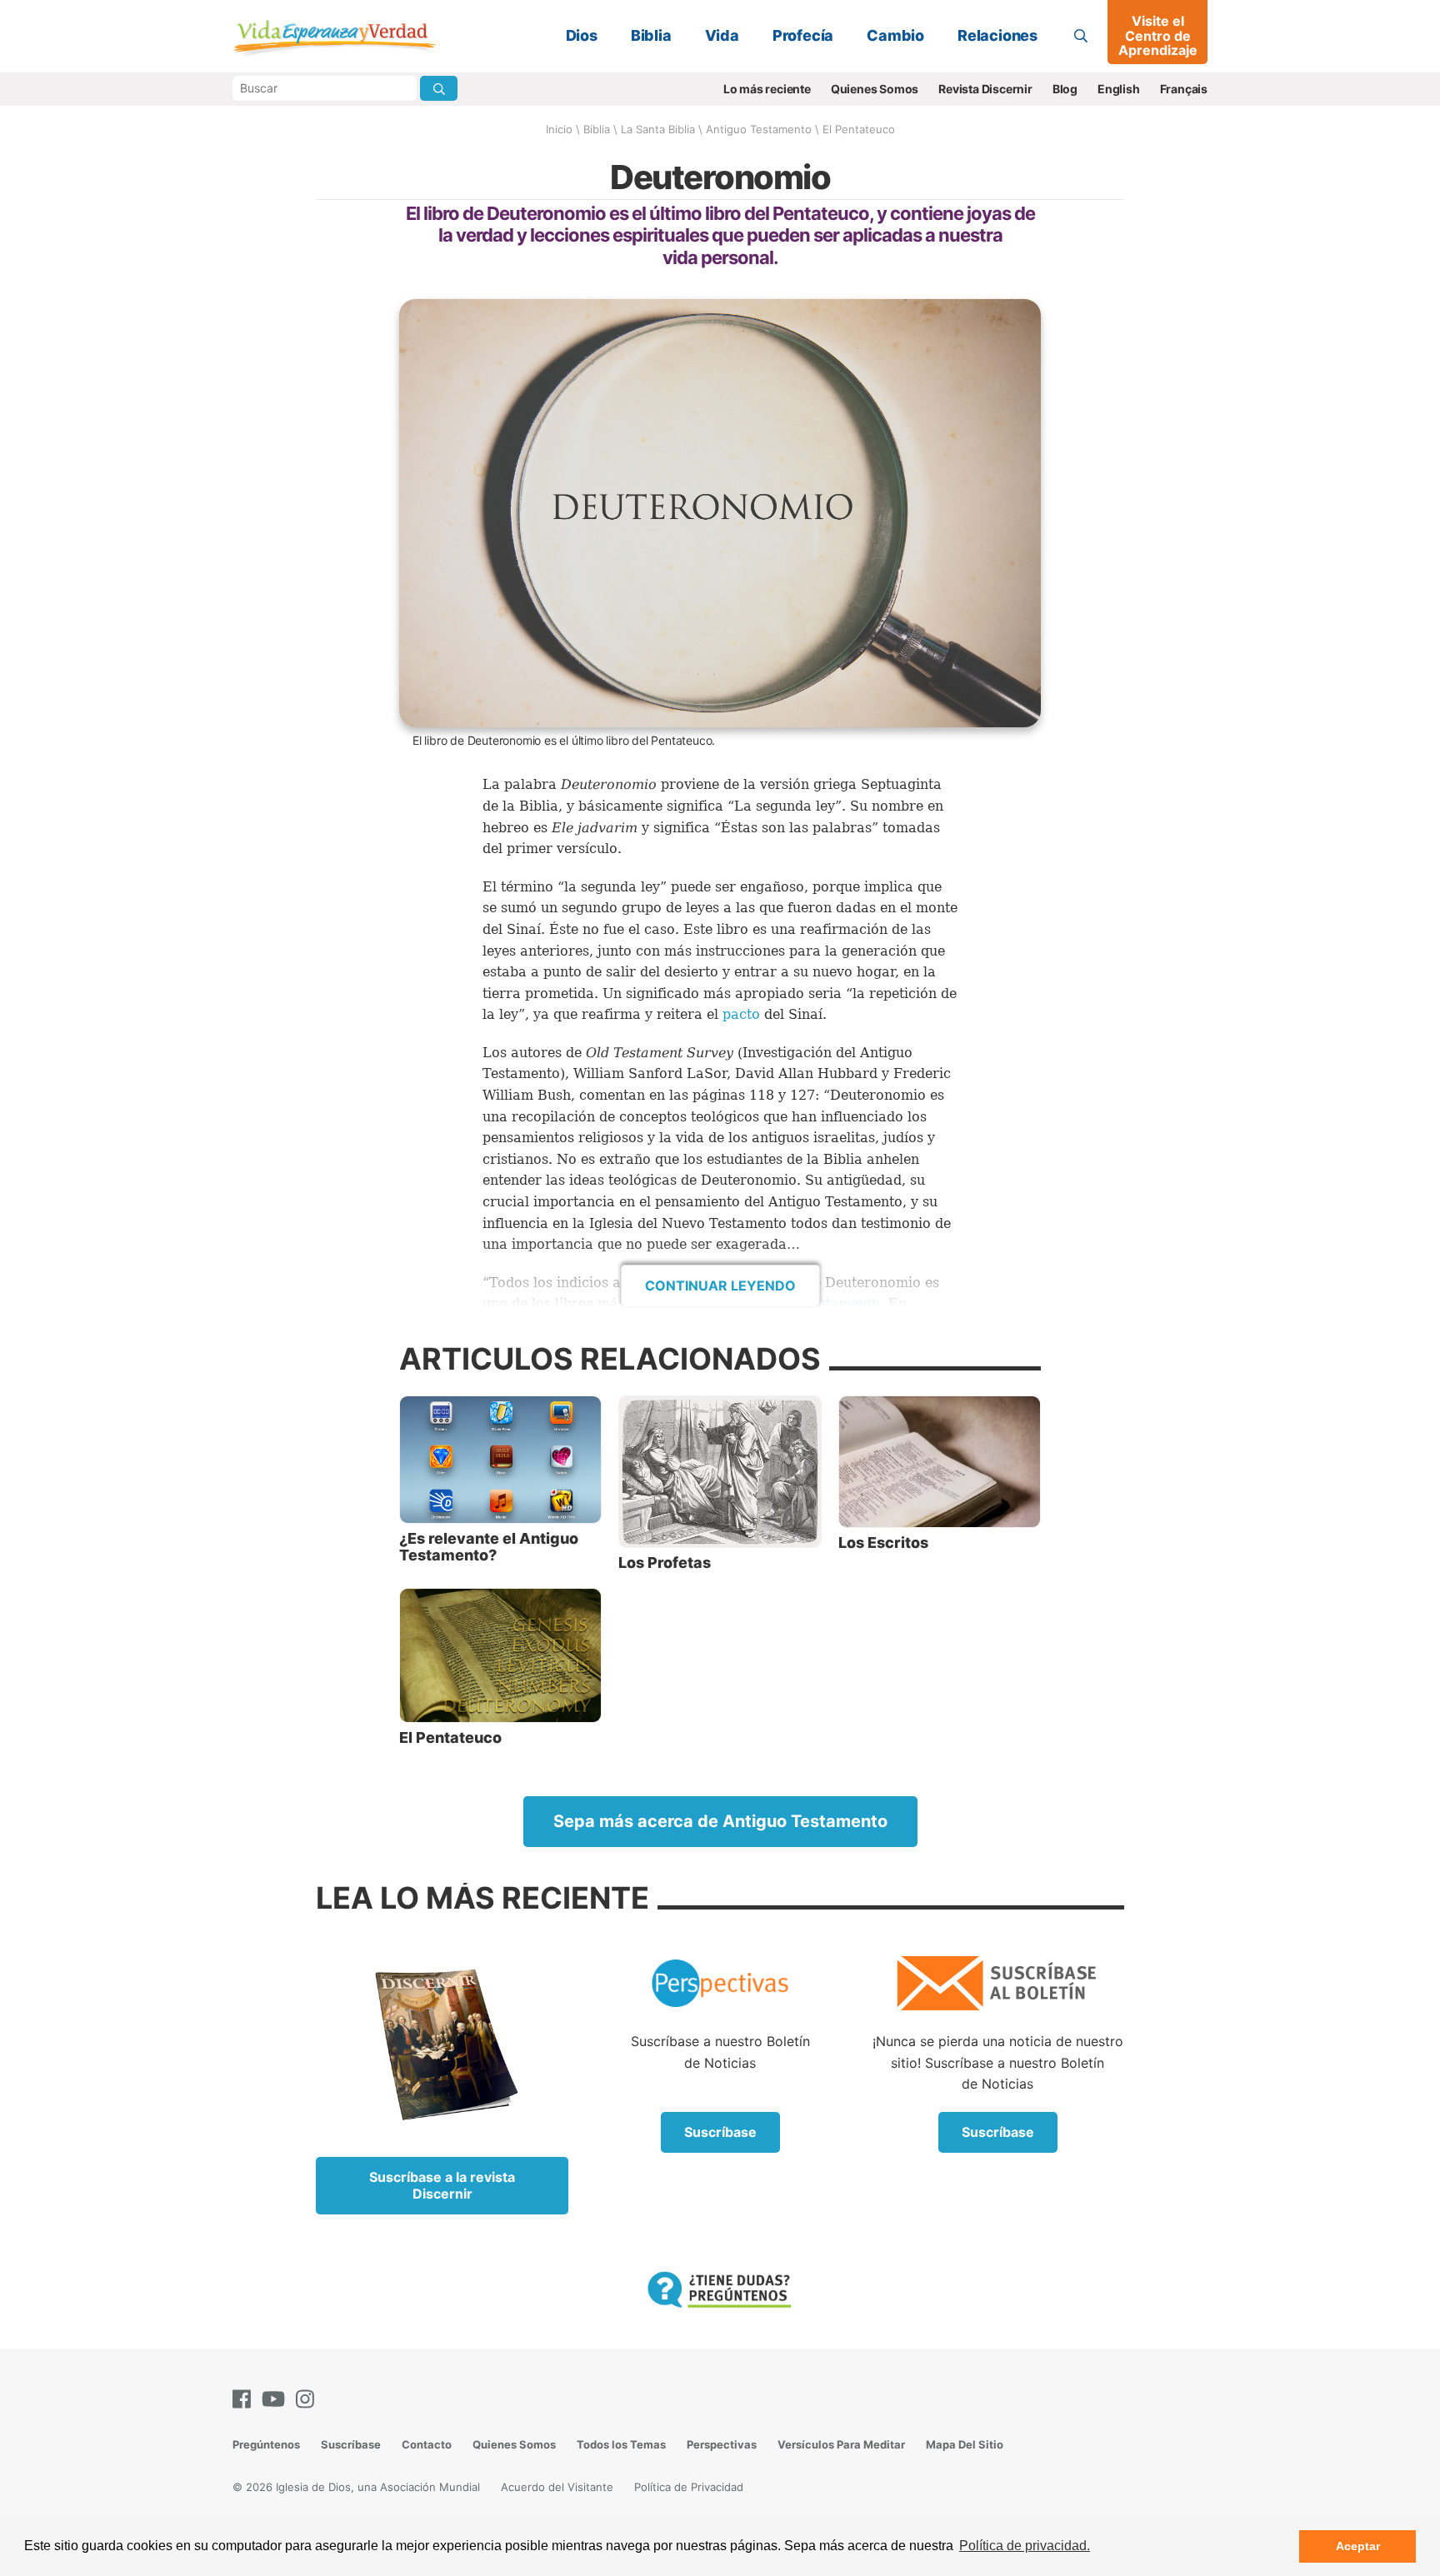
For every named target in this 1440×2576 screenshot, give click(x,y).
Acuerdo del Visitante (557, 2487)
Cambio (895, 35)
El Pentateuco (859, 129)
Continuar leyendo (720, 1286)
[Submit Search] (439, 88)
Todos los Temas (621, 2444)
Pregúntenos (266, 2444)
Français (1184, 89)
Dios (582, 35)
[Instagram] (308, 2399)
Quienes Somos (875, 89)
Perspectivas (722, 2444)
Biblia (651, 35)
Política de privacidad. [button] (1025, 2546)
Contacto (427, 2444)
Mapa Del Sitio (965, 2444)
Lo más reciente (767, 89)
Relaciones (997, 35)
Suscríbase (720, 2132)
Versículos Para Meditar (841, 2444)
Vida (722, 35)
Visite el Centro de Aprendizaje (1158, 35)
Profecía (803, 35)
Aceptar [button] (1358, 2546)
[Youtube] (277, 2399)
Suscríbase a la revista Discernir (442, 2185)
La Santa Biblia (658, 129)
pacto (741, 1014)
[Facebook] (245, 2399)
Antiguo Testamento (759, 129)
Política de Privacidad (689, 2487)
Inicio (559, 129)
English (1119, 89)
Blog (1065, 89)
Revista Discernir (985, 89)
